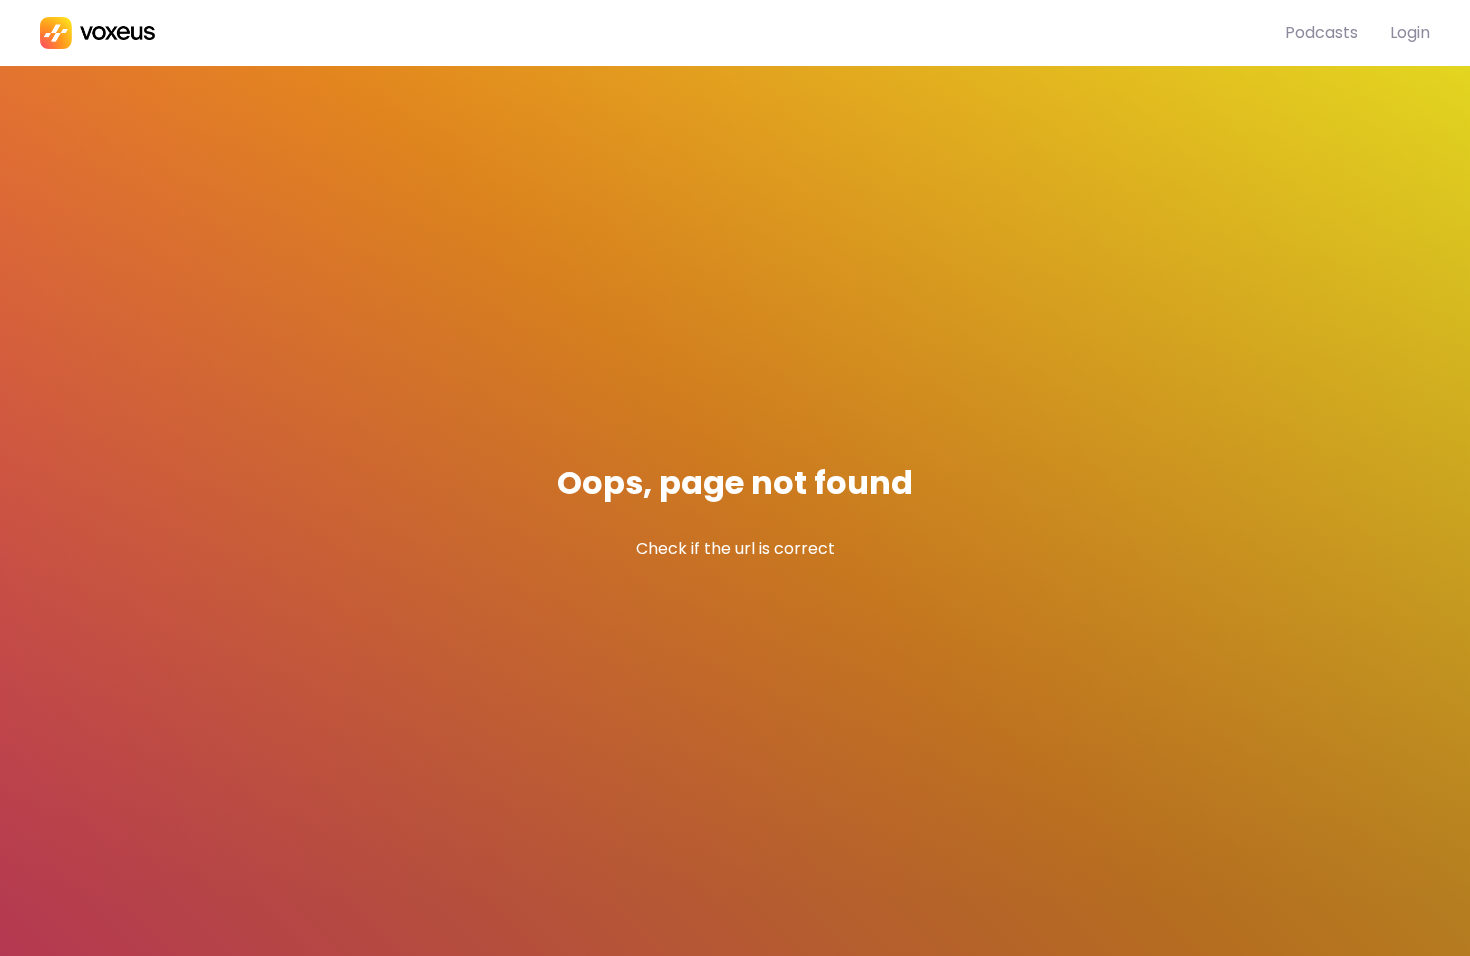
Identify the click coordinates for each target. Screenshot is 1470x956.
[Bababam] (662, 33)
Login (1410, 32)
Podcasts (1321, 32)
